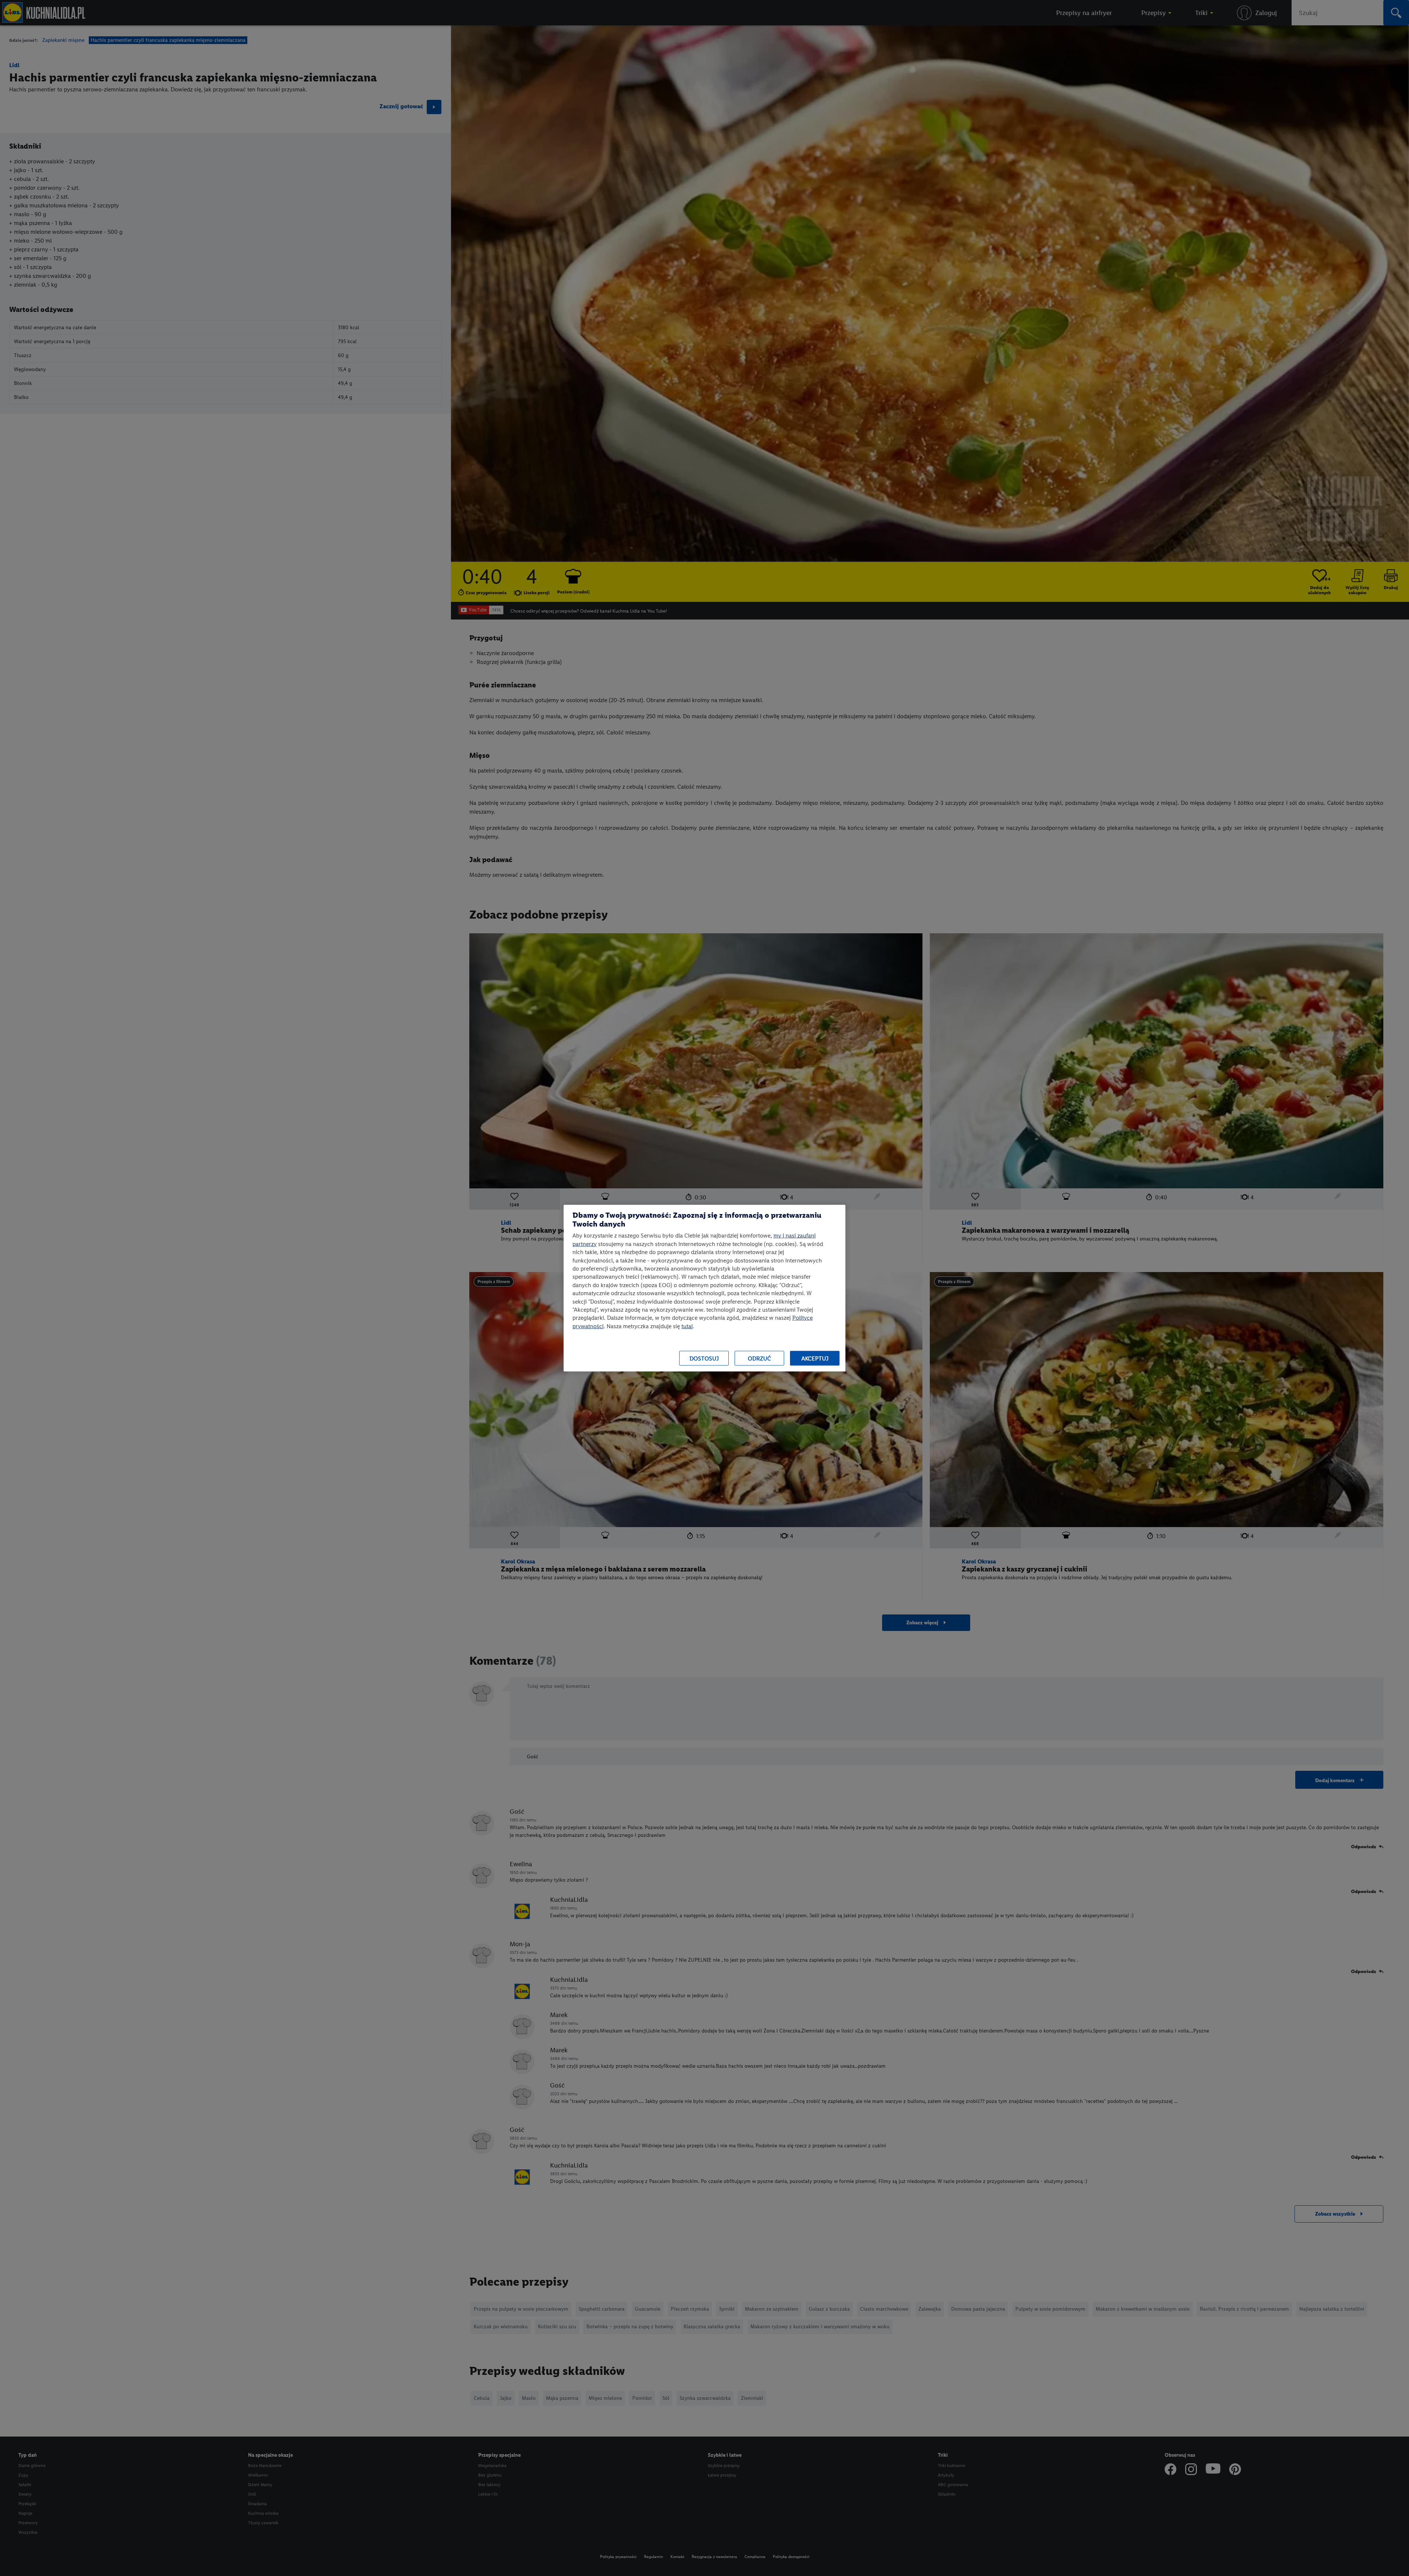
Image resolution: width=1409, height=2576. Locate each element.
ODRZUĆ (759, 1358)
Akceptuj (815, 1358)
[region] (704, 1288)
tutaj (687, 1326)
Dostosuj (704, 1358)
